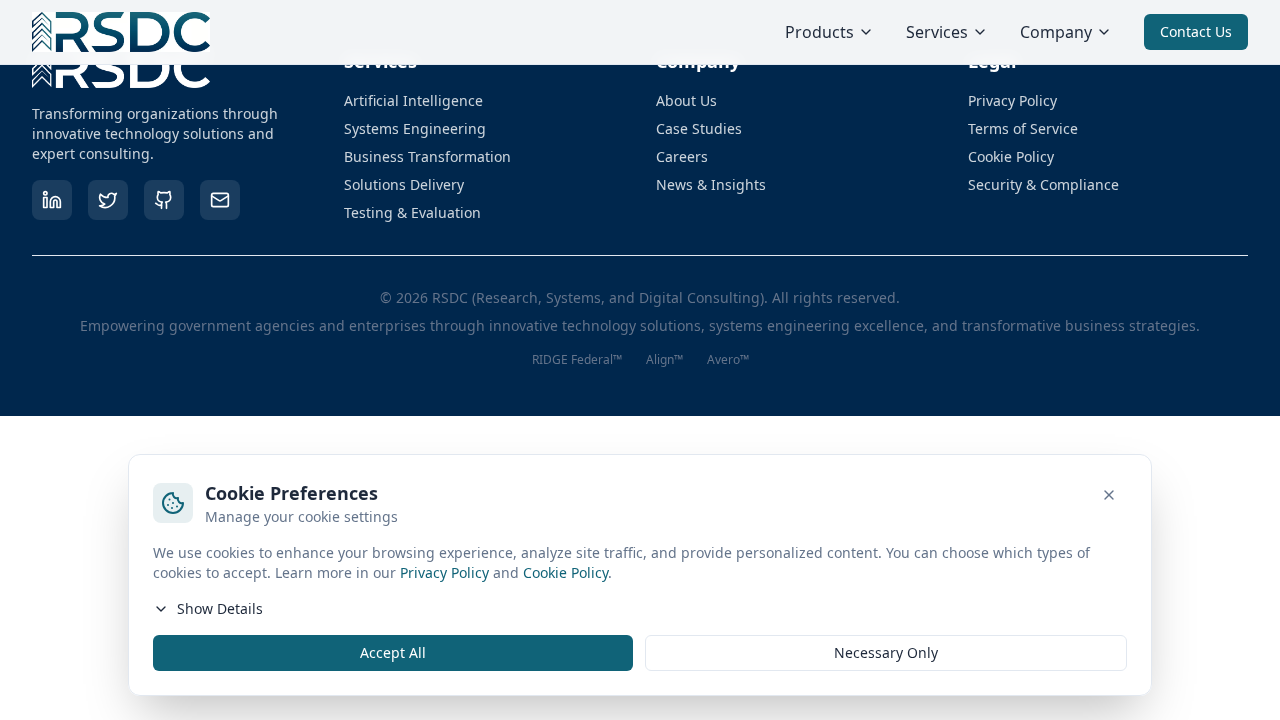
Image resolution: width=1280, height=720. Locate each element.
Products (819, 32)
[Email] (220, 200)
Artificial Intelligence (413, 100)
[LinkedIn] (52, 200)
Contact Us (1196, 31)
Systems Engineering (415, 128)
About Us (686, 100)
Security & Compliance (1043, 184)
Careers (682, 156)
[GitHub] (164, 200)
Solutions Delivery (404, 184)
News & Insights (711, 184)
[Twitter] (108, 200)
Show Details (220, 608)
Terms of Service (1023, 128)
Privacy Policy (1012, 100)
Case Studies (699, 128)
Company (1056, 32)
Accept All (393, 652)
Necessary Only (886, 652)
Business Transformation (427, 156)
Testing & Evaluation (412, 212)
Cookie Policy (1011, 156)
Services (937, 32)
